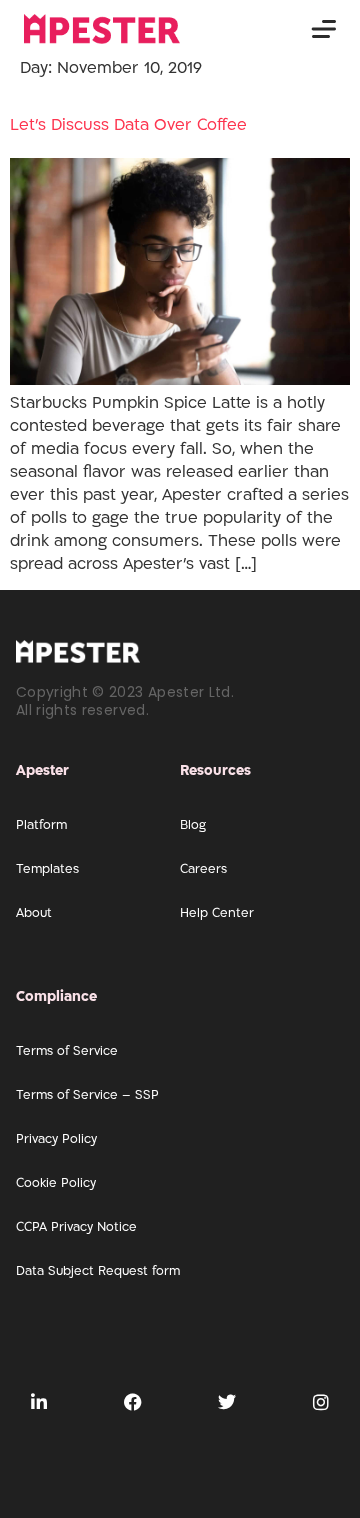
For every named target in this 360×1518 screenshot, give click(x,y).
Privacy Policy (56, 1139)
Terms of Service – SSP (87, 1095)
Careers (203, 869)
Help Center (217, 913)
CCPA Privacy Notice (76, 1227)
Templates (47, 869)
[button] (323, 29)
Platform (41, 825)
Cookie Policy (56, 1183)
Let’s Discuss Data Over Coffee (128, 125)
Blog (193, 825)
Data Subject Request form (98, 1271)
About (34, 913)
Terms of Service (67, 1051)
